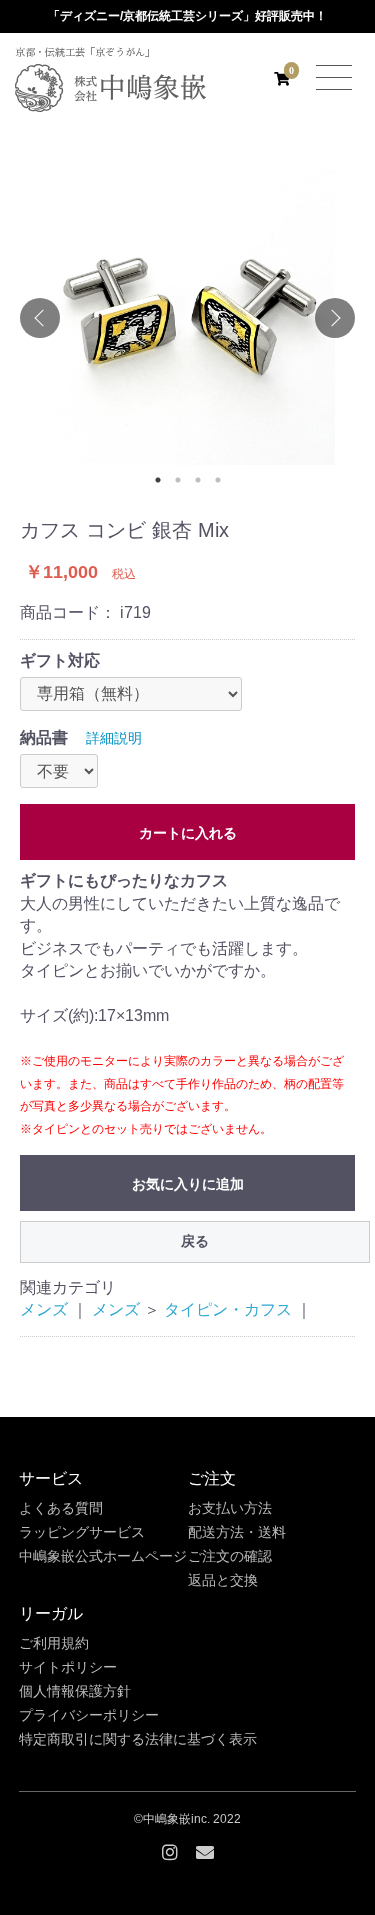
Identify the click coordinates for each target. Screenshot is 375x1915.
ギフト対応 (60, 660)
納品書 (44, 737)
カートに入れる (188, 833)
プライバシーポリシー (89, 1715)
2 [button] (178, 480)
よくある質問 (61, 1508)
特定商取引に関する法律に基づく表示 (138, 1739)
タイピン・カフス (228, 1309)
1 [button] (158, 480)
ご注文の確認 (230, 1556)
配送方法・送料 (237, 1532)
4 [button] (218, 480)
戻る (195, 1241)
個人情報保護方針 (75, 1691)
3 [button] (198, 480)
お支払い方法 (230, 1508)
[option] (187, 317)
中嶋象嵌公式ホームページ (103, 1556)
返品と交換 (223, 1580)
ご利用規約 (54, 1643)
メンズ (44, 1309)
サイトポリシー (68, 1667)
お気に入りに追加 (188, 1184)
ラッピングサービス (82, 1532)
